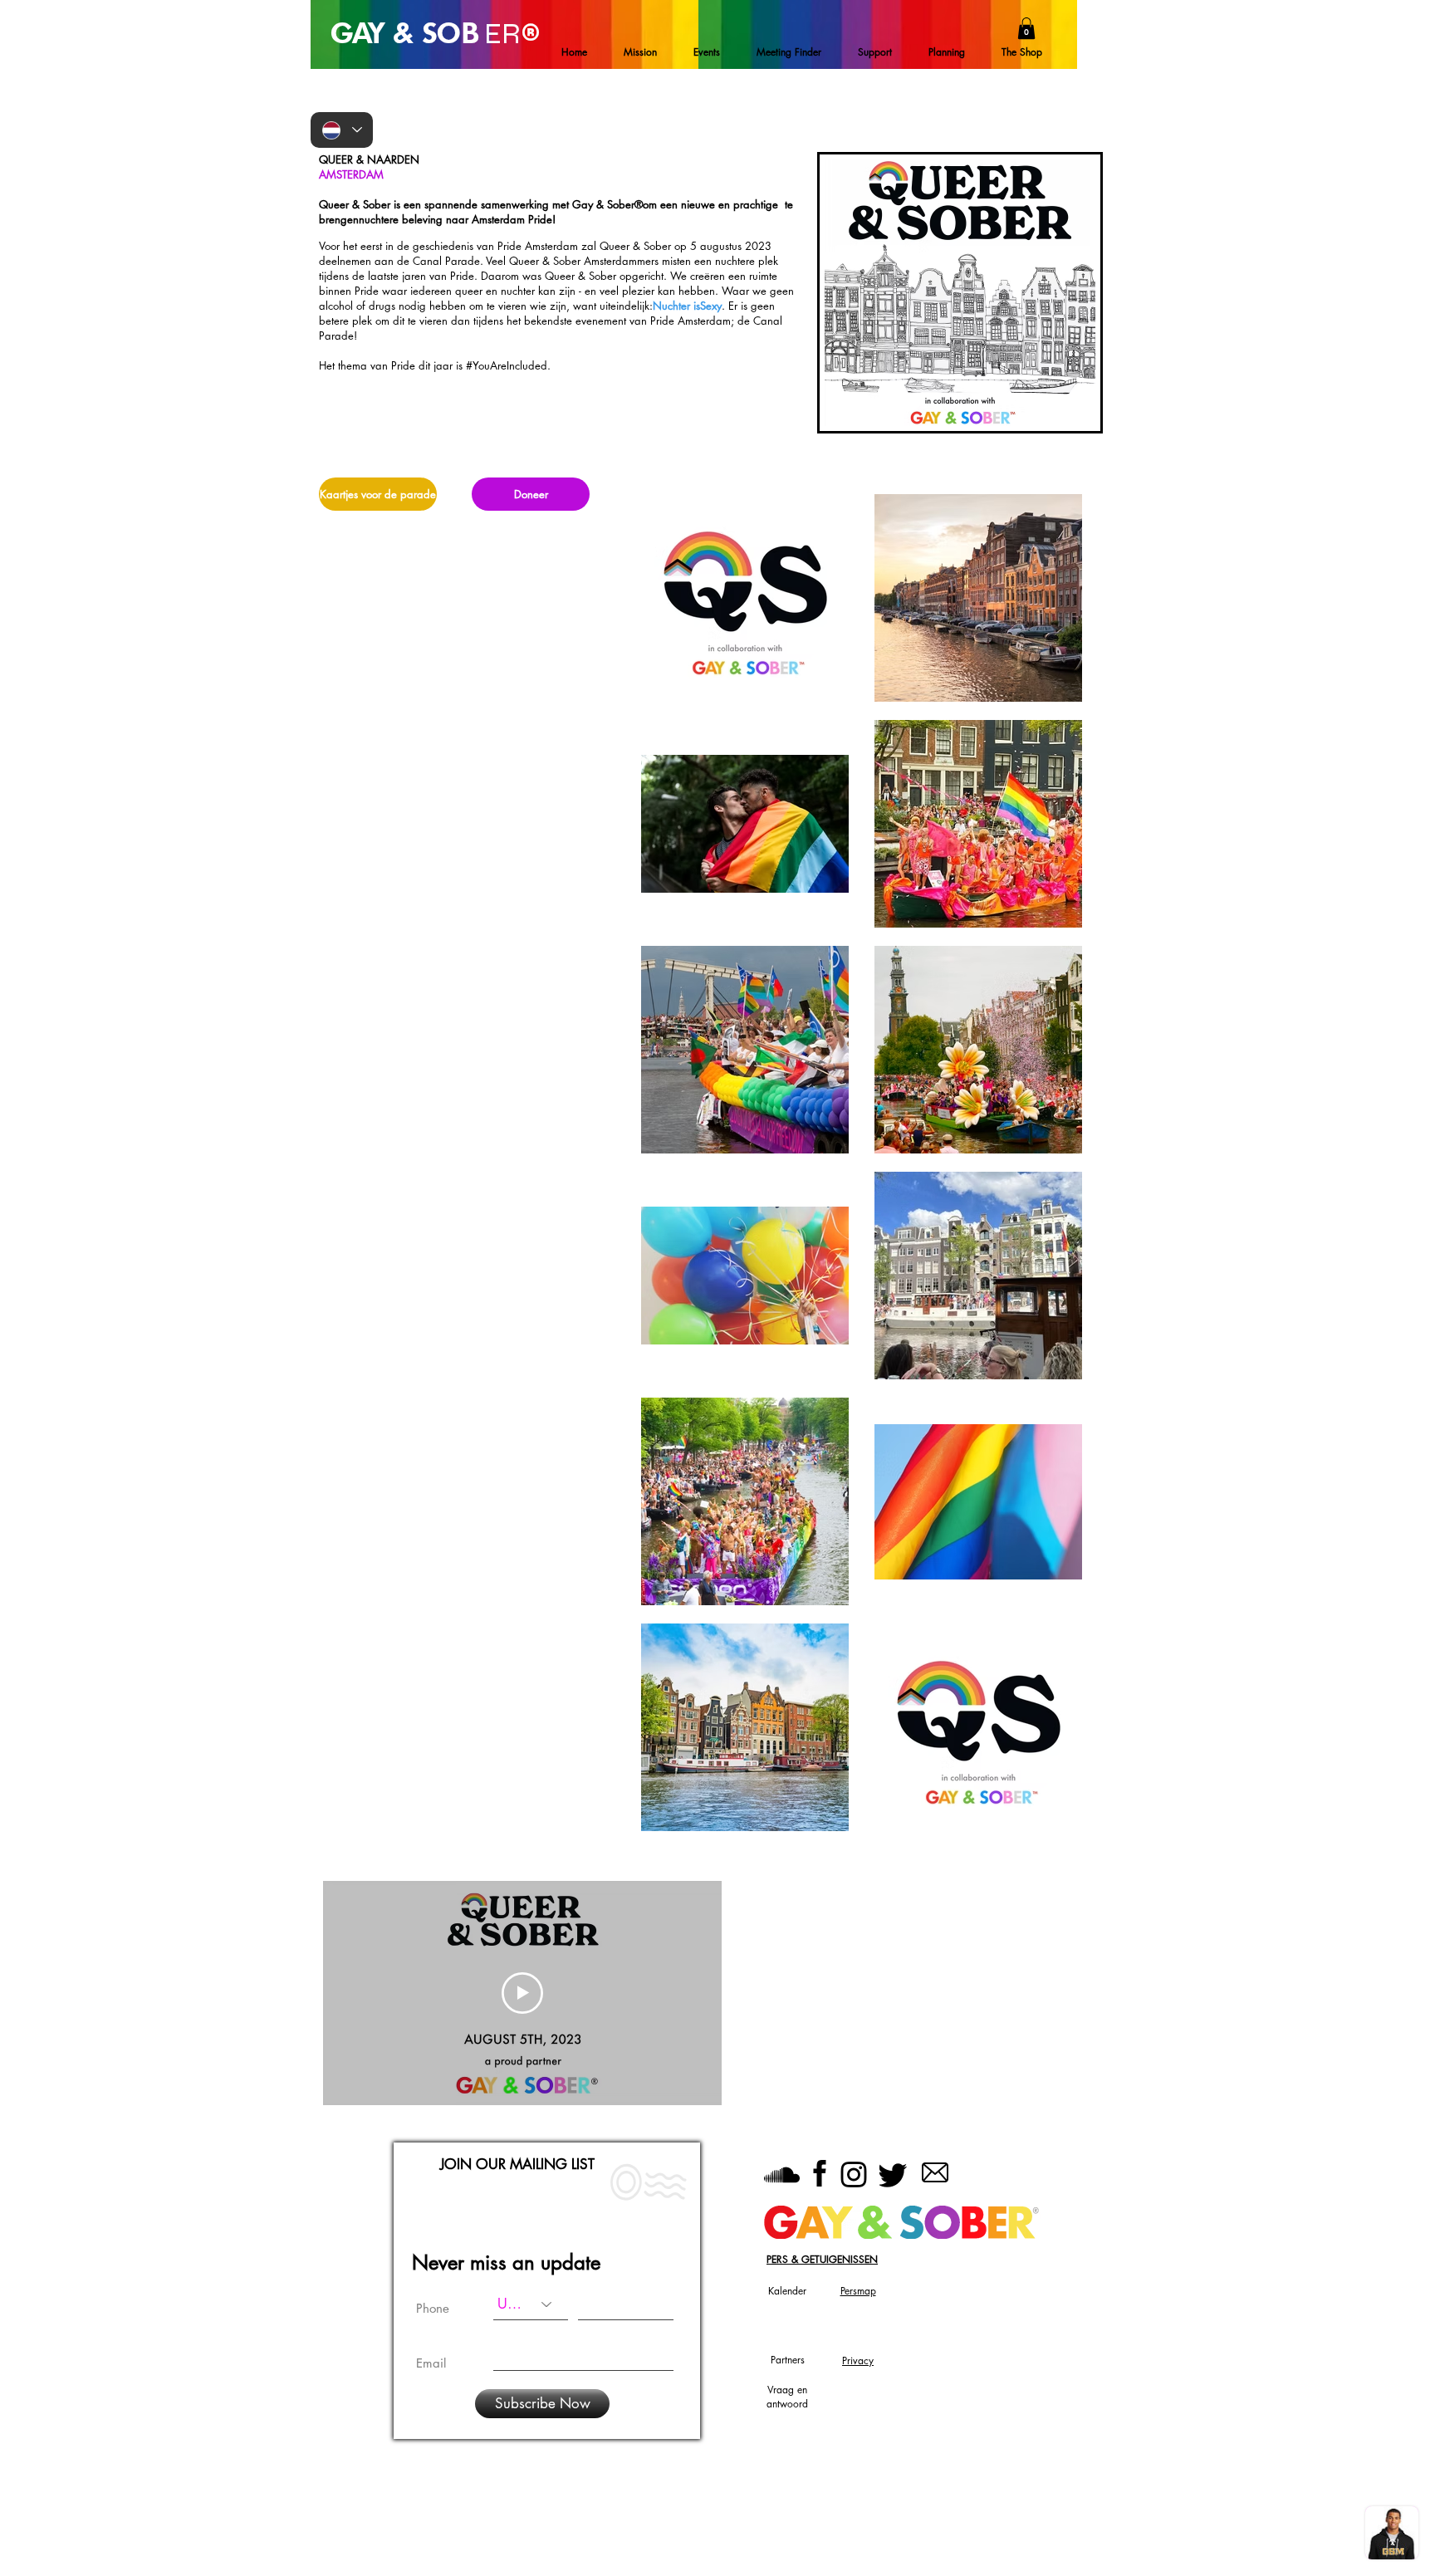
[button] (1026, 28)
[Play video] (522, 1993)
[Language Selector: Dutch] (342, 130)
